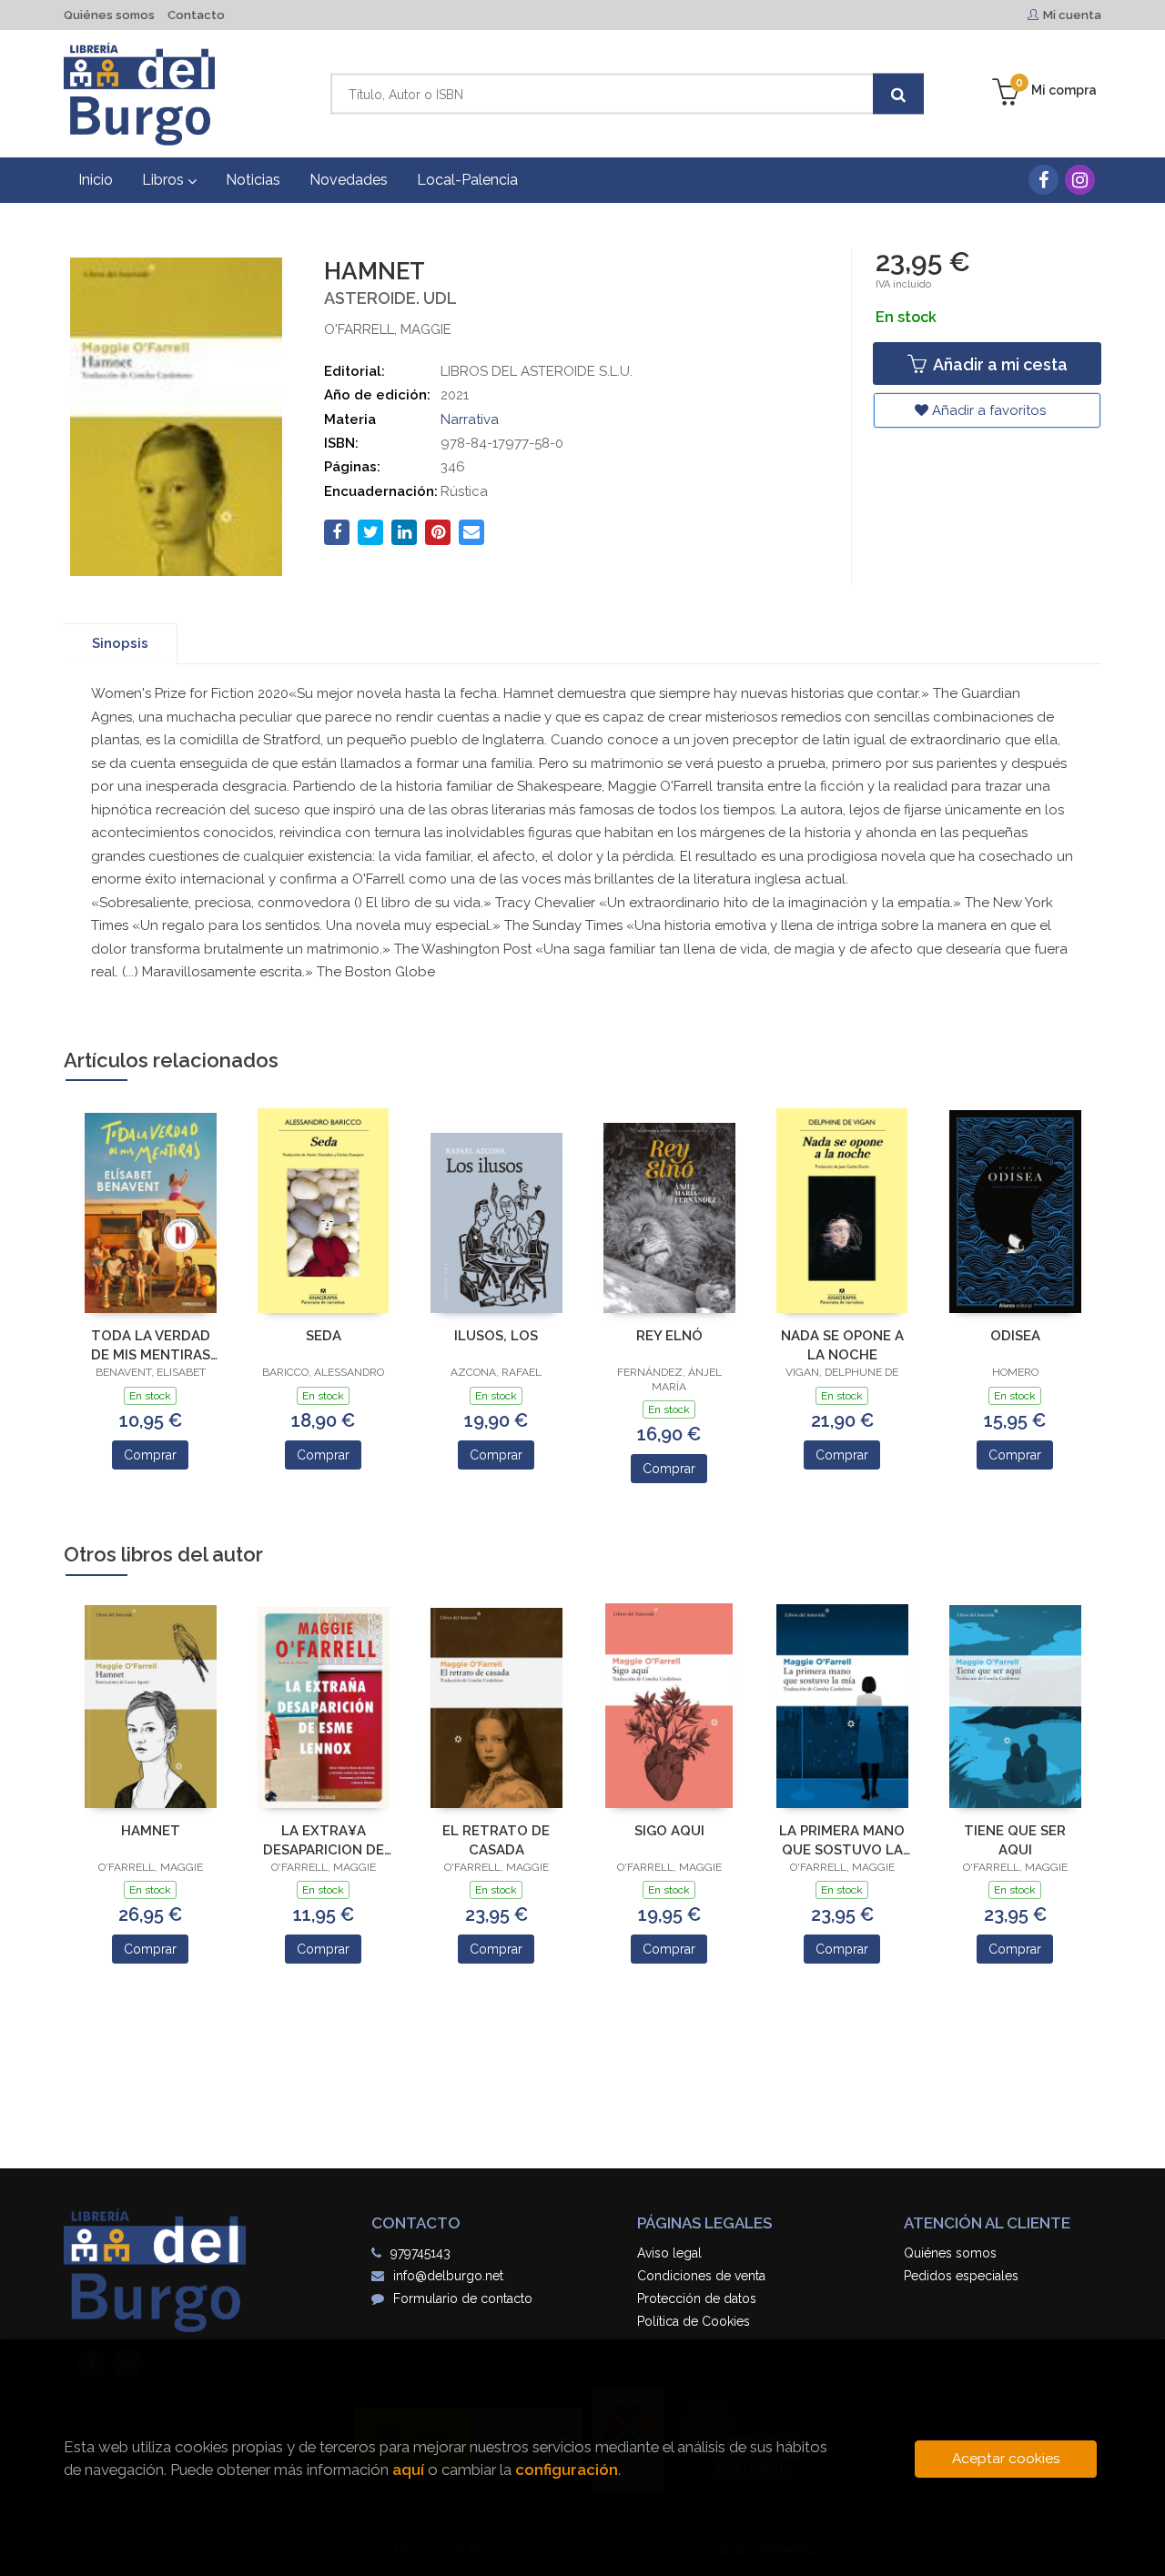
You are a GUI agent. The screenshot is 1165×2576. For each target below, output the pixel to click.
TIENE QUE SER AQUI (1015, 1840)
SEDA (324, 1336)
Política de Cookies (694, 2321)
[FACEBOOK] (1043, 180)
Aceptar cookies (1006, 2459)
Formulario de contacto (463, 2298)
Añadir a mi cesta (998, 364)
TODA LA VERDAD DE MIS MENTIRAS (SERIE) (151, 1345)
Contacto (196, 15)
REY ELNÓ (669, 1336)
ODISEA (1015, 1336)
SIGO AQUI (669, 1831)
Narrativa (470, 419)
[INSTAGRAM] (1080, 180)
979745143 (420, 2253)
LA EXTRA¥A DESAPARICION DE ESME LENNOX (324, 1840)
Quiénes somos (109, 15)
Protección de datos (697, 2298)
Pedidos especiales (961, 2276)
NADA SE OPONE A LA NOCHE (842, 1345)
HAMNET (151, 1831)
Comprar (150, 1455)
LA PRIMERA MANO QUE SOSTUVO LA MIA (842, 1840)
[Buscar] (898, 94)
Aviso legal (669, 2253)
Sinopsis (120, 643)
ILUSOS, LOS (496, 1336)
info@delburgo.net (448, 2276)
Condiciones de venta (701, 2276)
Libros (165, 180)
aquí (408, 2470)
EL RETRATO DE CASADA (496, 1840)
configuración (567, 2470)
